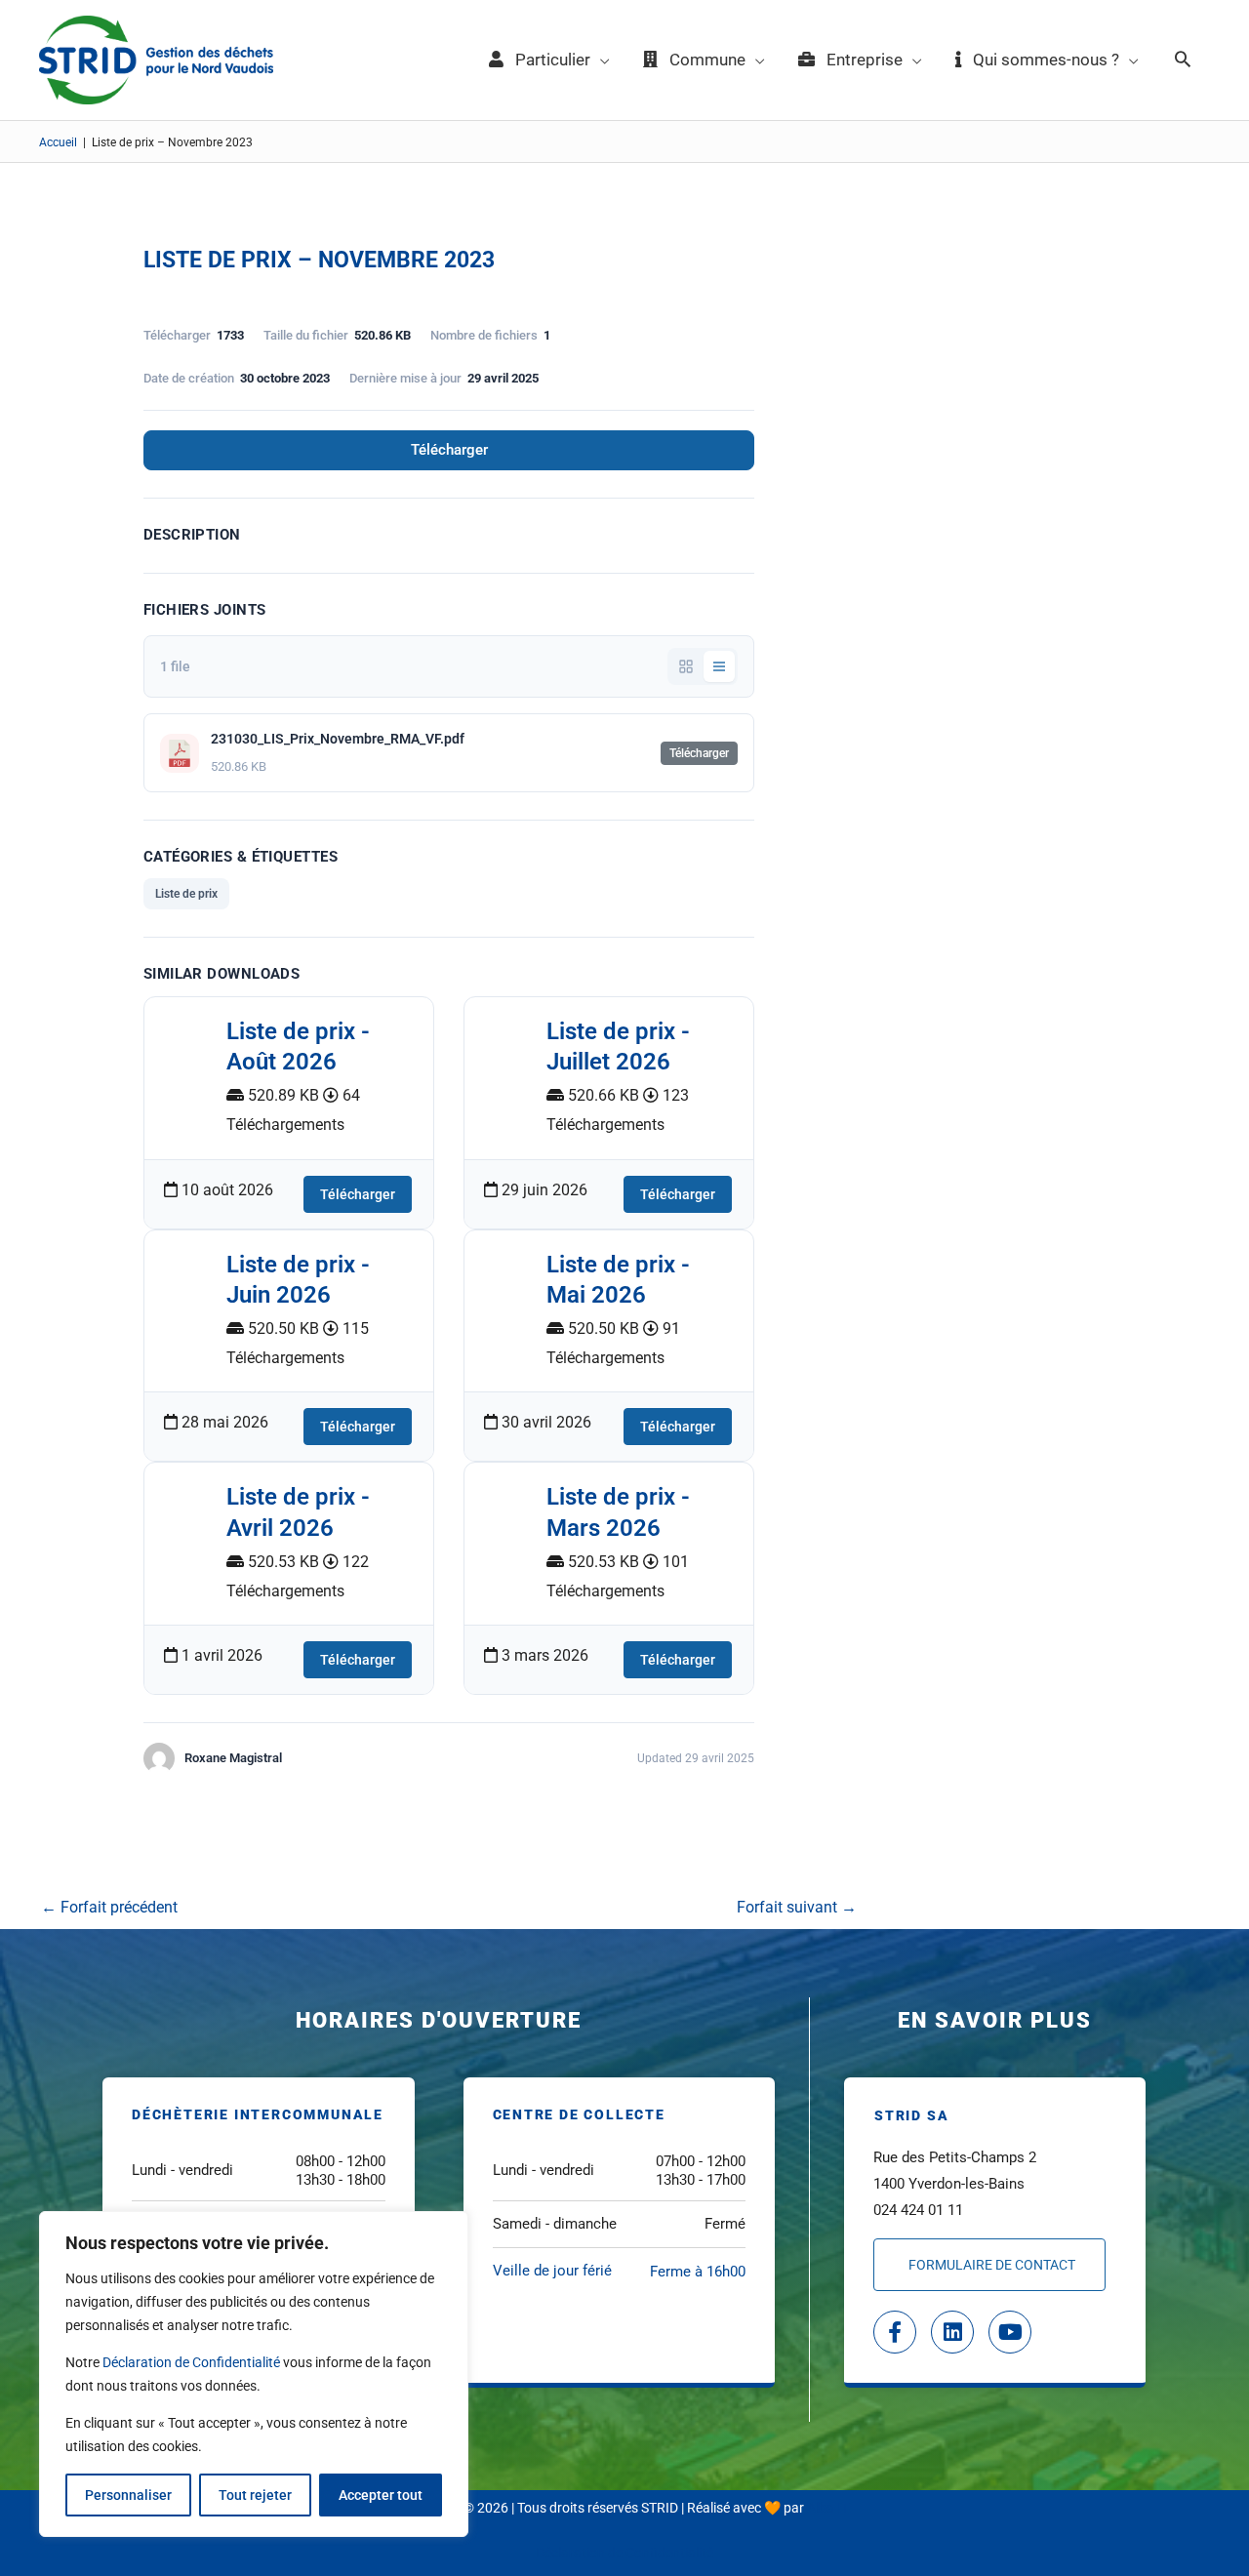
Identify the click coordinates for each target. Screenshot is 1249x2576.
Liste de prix (186, 894)
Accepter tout (381, 2495)
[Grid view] (686, 666)
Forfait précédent (109, 1907)
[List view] (719, 666)
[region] (254, 2374)
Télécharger (449, 450)
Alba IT (828, 2508)
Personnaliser (128, 2495)
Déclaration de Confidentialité (191, 2362)
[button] (1183, 60)
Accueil (58, 142)
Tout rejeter (255, 2495)
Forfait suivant (797, 1907)
